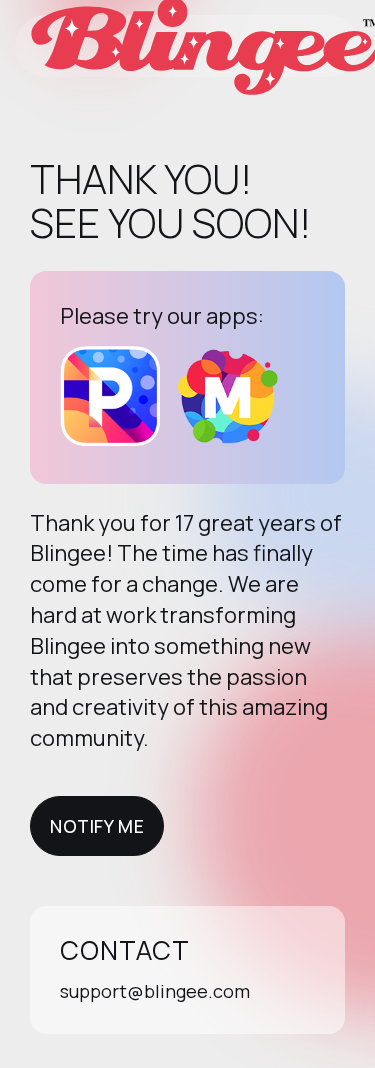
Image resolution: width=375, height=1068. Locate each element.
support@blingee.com (155, 991)
